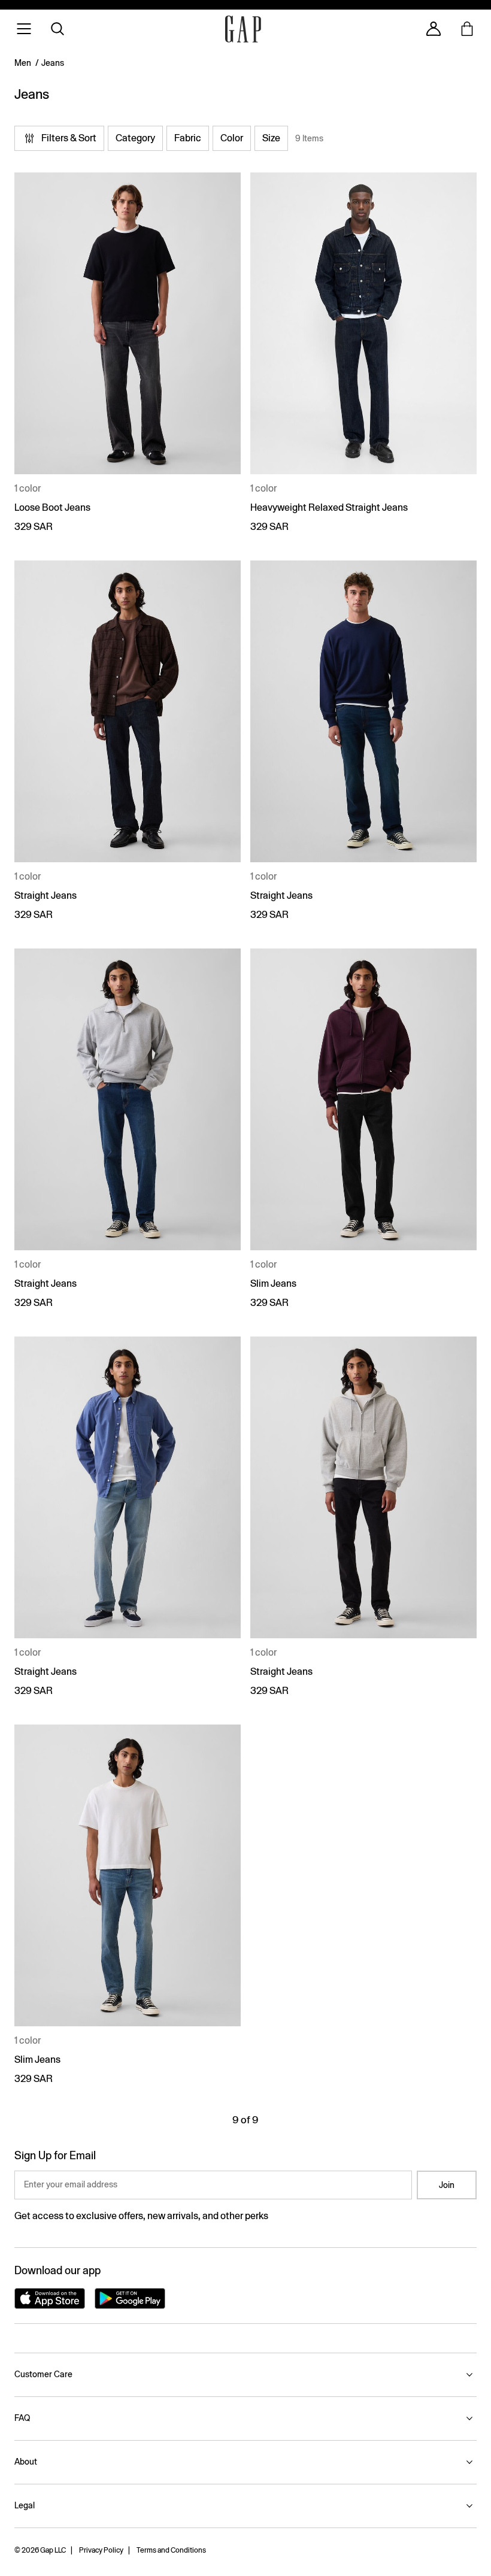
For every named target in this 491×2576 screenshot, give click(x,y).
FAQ (22, 2418)
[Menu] (24, 29)
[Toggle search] (57, 29)
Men (23, 63)
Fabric (188, 138)
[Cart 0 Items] (467, 29)
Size (271, 138)
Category (135, 138)
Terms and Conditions (171, 2550)
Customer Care (43, 2374)
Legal (25, 2505)
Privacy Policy (101, 2550)
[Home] (243, 29)
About (26, 2462)
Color (232, 138)
